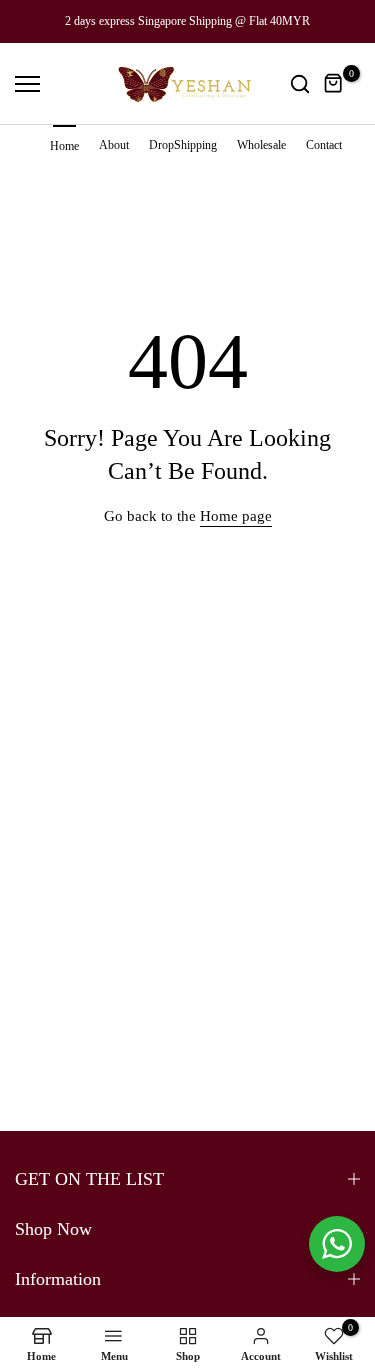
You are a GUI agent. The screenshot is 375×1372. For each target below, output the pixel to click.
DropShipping (183, 145)
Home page (236, 516)
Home (64, 146)
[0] (334, 84)
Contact (324, 145)
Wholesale (261, 145)
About (114, 145)
